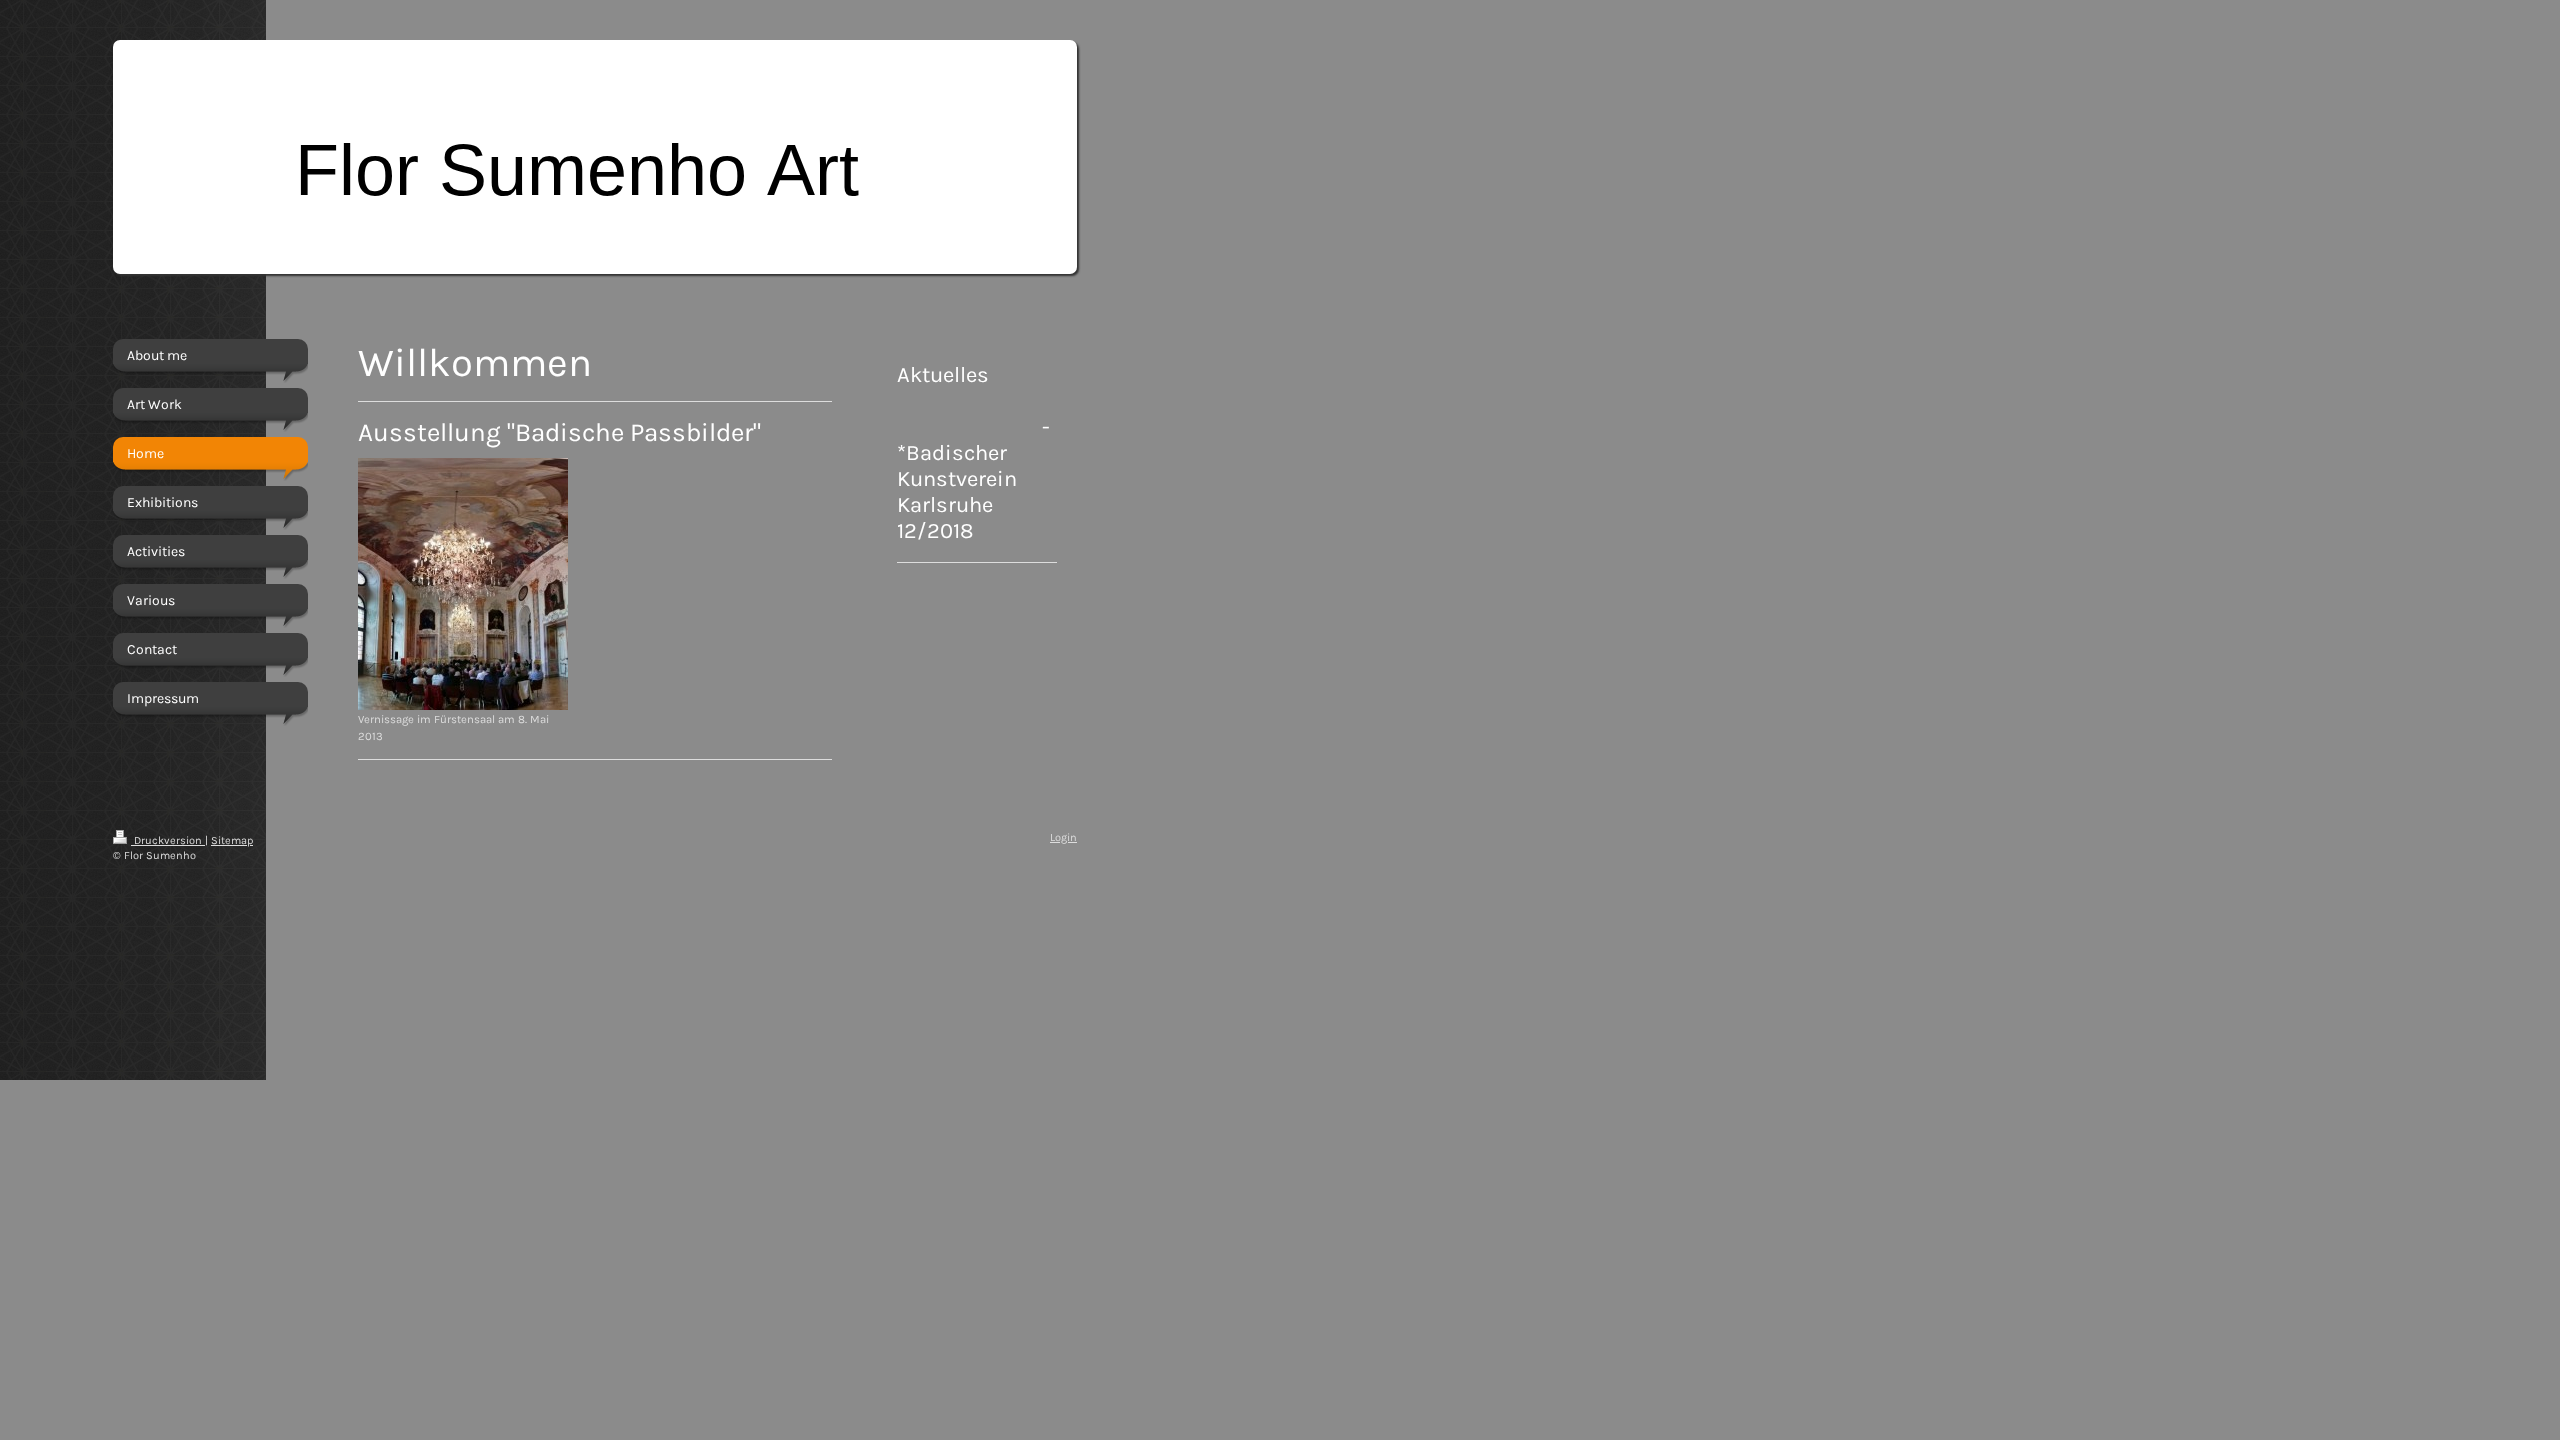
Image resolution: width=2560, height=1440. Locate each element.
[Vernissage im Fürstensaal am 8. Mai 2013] (463, 584)
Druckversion (168, 840)
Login (1063, 837)
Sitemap (232, 840)
